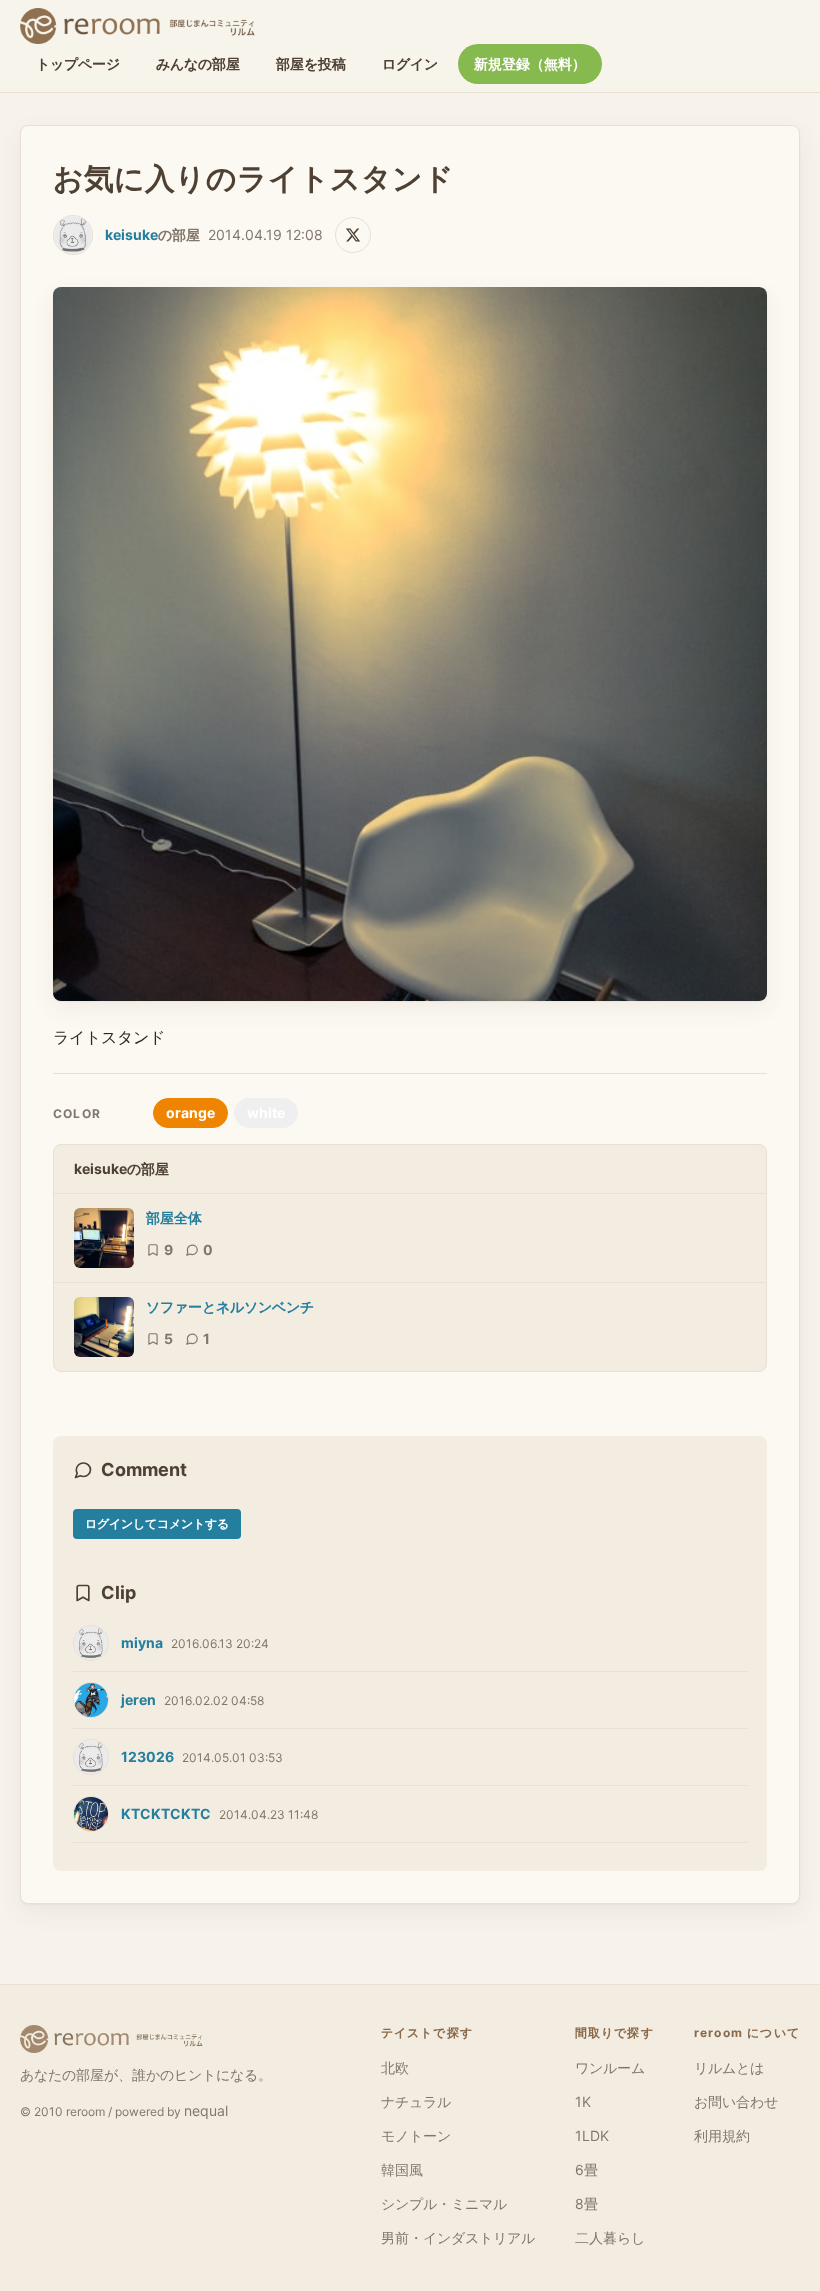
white (266, 1112)
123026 (147, 1756)
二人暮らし (610, 2237)
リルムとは (729, 2067)
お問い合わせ (736, 2101)
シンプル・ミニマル (444, 2203)
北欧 (395, 2067)
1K (583, 2101)
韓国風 (402, 2169)
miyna (142, 1642)
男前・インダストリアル (458, 2237)
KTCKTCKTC (166, 1813)
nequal (206, 2110)
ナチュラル (416, 2101)
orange (190, 1112)
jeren (138, 1699)
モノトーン (416, 2135)
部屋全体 (174, 1217)
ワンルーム (610, 2067)
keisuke (131, 234)
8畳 (586, 2203)
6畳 (586, 2169)
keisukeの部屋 (121, 1168)
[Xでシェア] (353, 235)
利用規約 (722, 2135)
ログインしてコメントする (157, 1523)
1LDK (592, 2135)
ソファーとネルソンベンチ (230, 1306)
